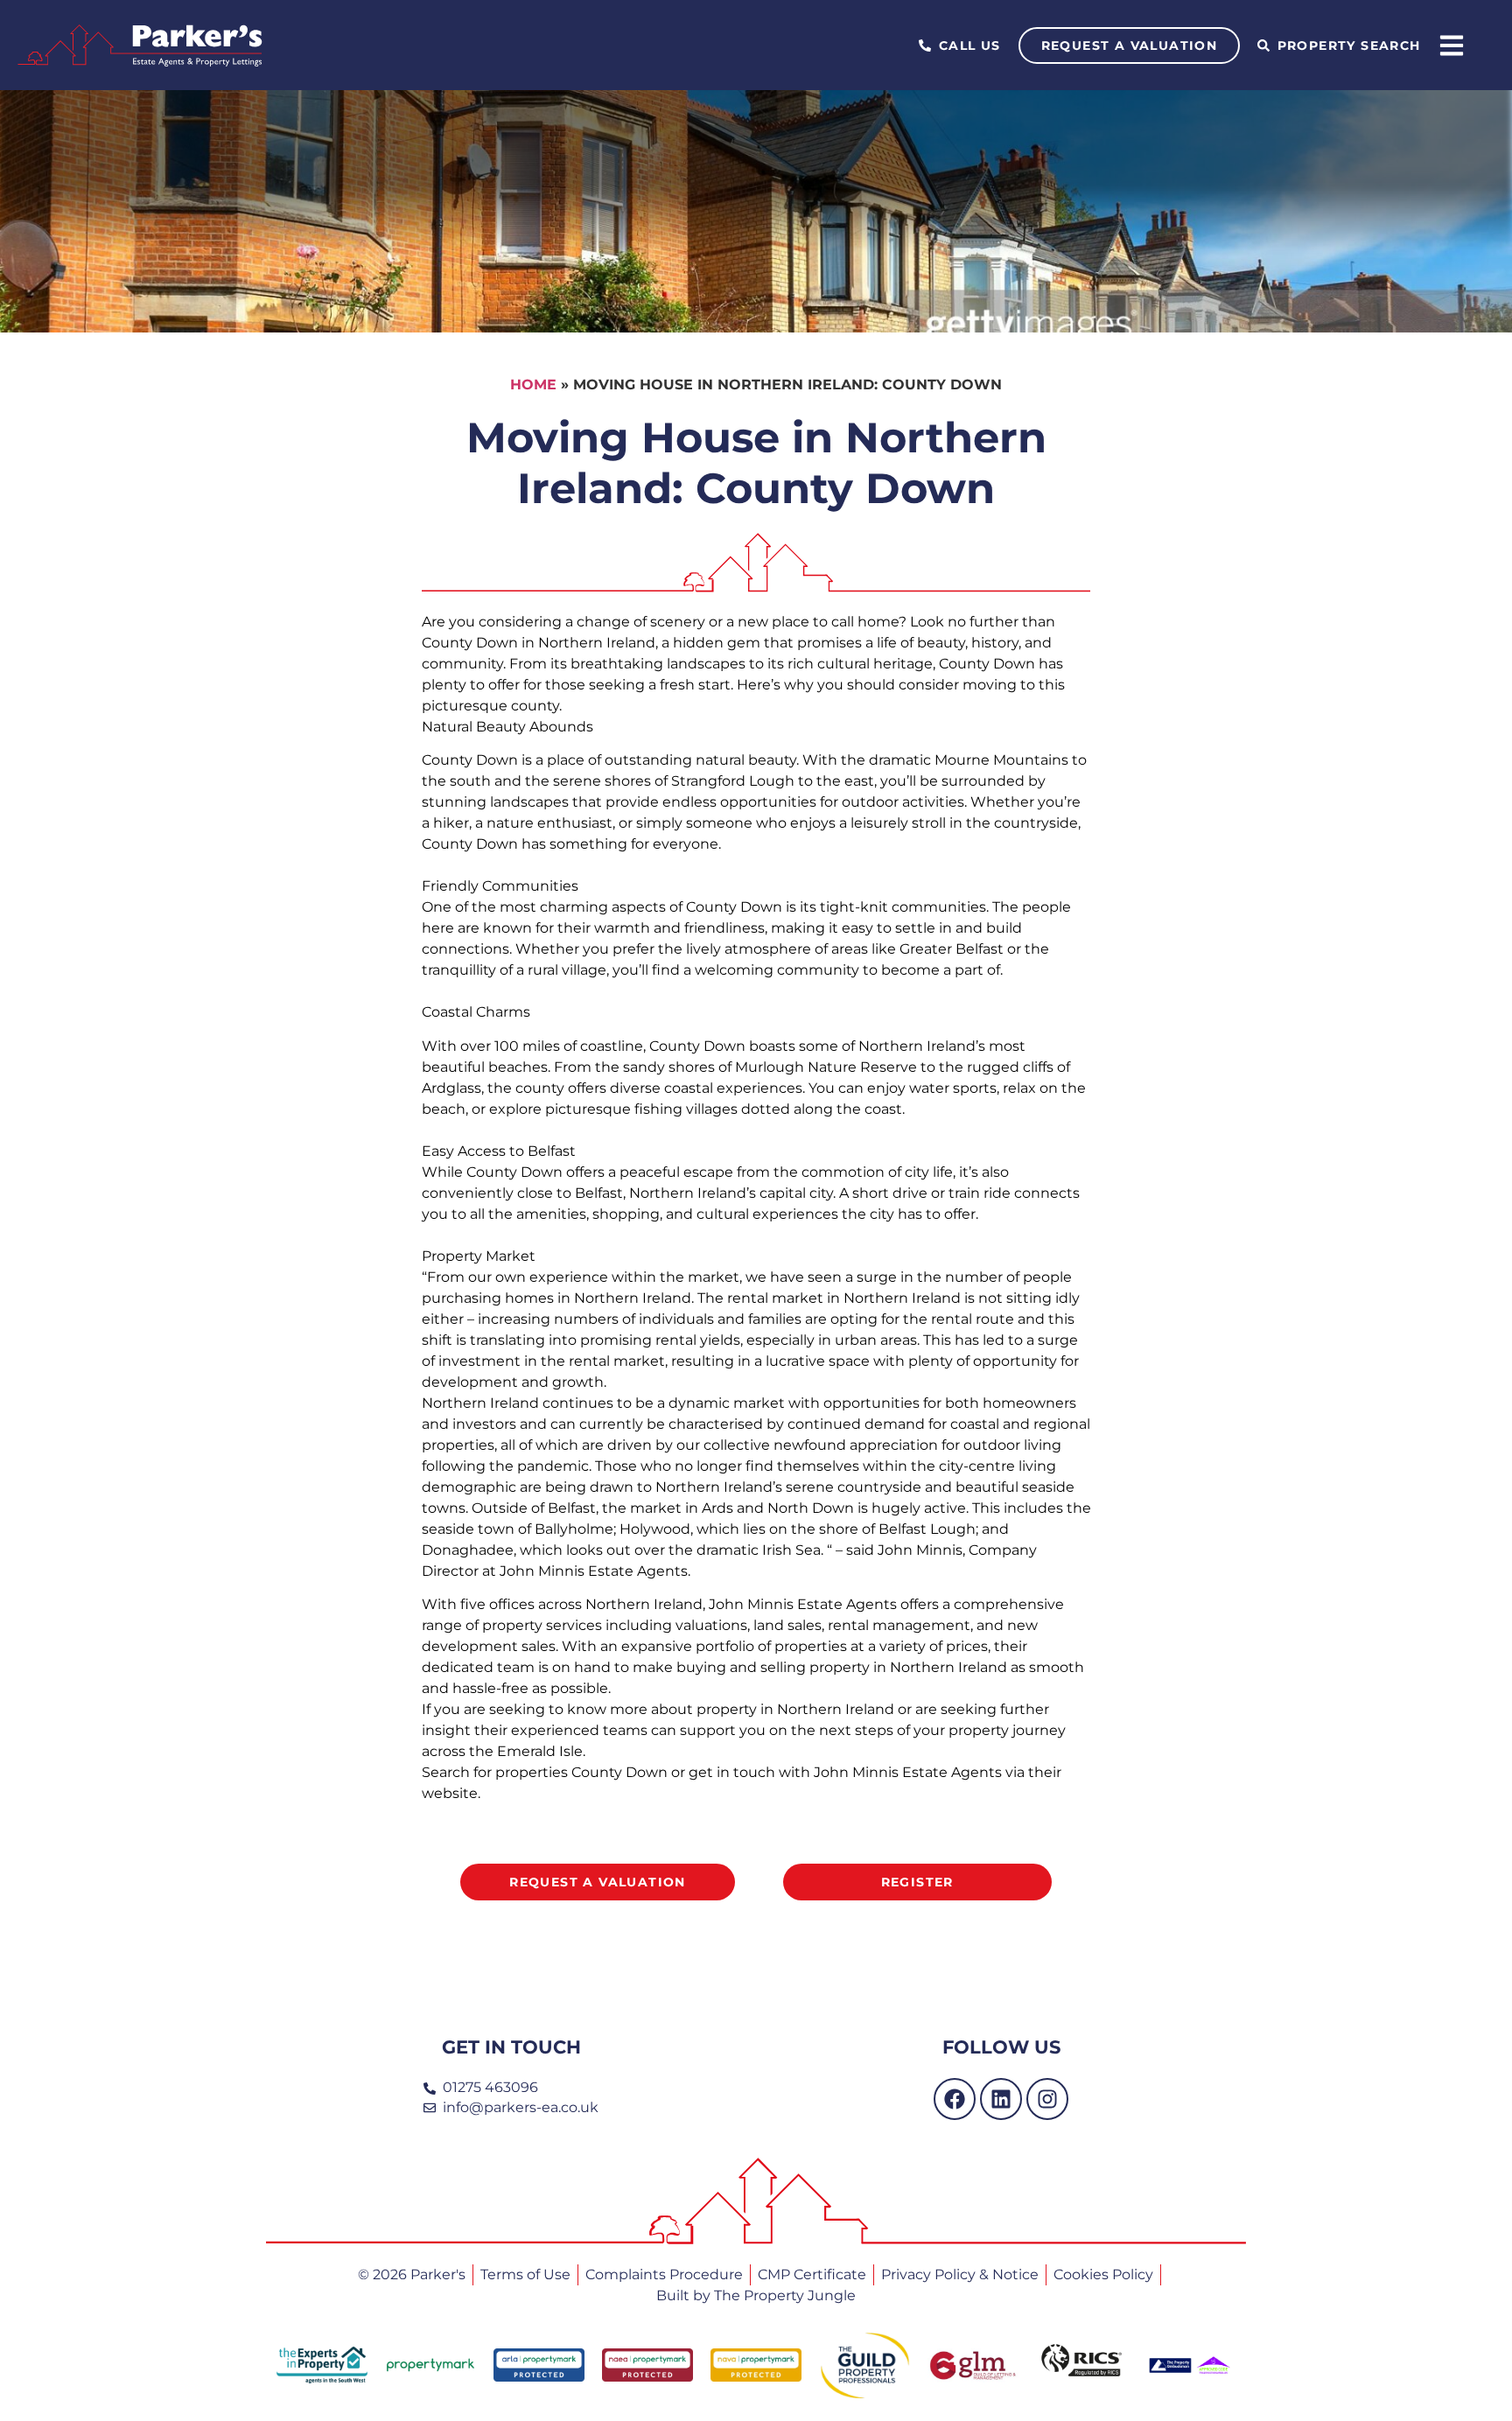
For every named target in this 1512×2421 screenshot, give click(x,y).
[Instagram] (1047, 2099)
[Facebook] (955, 2099)
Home (533, 385)
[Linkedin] (1001, 2099)
